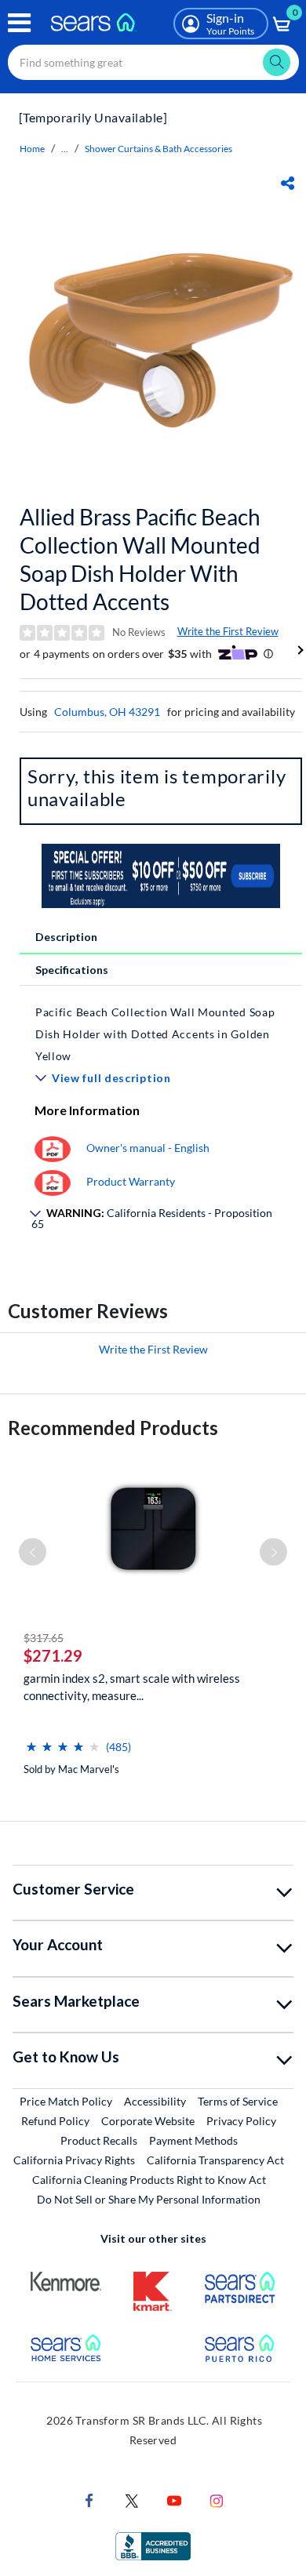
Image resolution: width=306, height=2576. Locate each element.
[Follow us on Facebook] (89, 2500)
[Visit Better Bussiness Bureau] (153, 2545)
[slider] (63, 1740)
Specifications (72, 970)
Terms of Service (238, 2101)
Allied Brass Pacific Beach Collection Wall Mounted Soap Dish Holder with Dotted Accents (140, 559)
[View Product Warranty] (53, 1181)
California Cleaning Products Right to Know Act (149, 2180)
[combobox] (153, 62)
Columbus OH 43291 (107, 712)
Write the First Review (228, 631)
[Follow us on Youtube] (174, 2500)
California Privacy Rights (74, 2160)
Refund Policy (55, 2121)
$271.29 (53, 1655)
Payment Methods (193, 2140)
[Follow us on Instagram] (217, 2500)
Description (66, 937)
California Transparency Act (215, 2160)
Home (32, 149)
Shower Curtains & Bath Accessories (158, 149)
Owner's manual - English (148, 1148)
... (65, 149)
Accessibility (155, 2101)
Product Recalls (99, 2140)
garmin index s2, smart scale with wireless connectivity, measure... (132, 1687)
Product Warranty (131, 1181)
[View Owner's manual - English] (53, 1148)
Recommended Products (113, 1428)
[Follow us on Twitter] (132, 2500)
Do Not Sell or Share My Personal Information (149, 2199)
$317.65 (44, 1638)
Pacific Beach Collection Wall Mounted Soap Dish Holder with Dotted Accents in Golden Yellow (155, 1034)
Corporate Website (149, 2120)
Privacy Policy (241, 2121)
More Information (87, 1110)
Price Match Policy (66, 2101)
